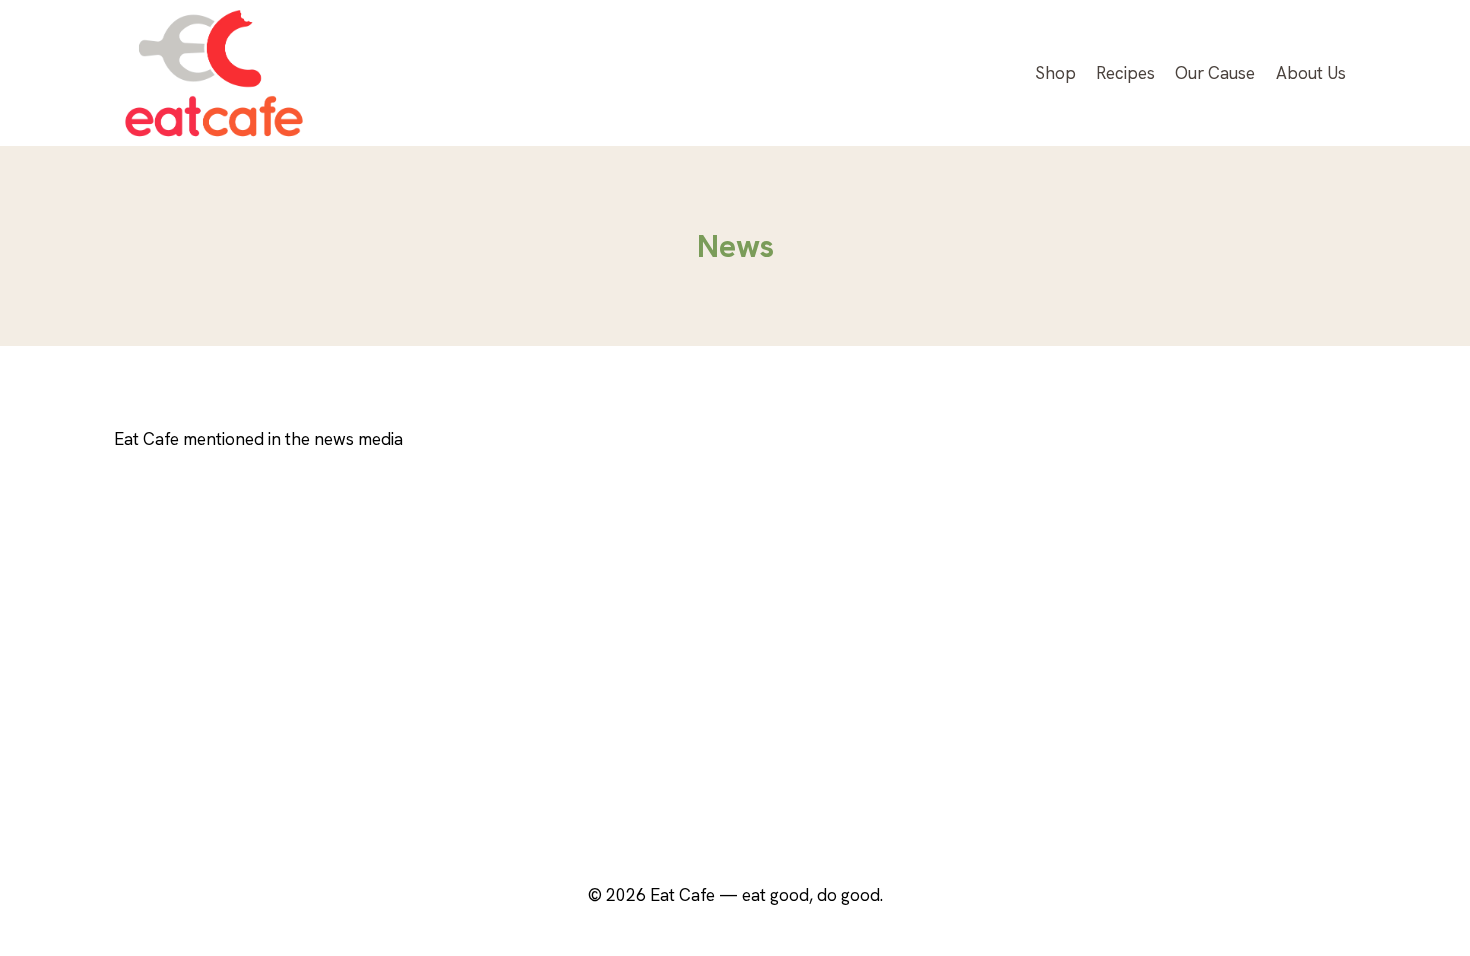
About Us (1311, 73)
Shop (1055, 73)
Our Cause (1215, 73)
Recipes (1125, 73)
